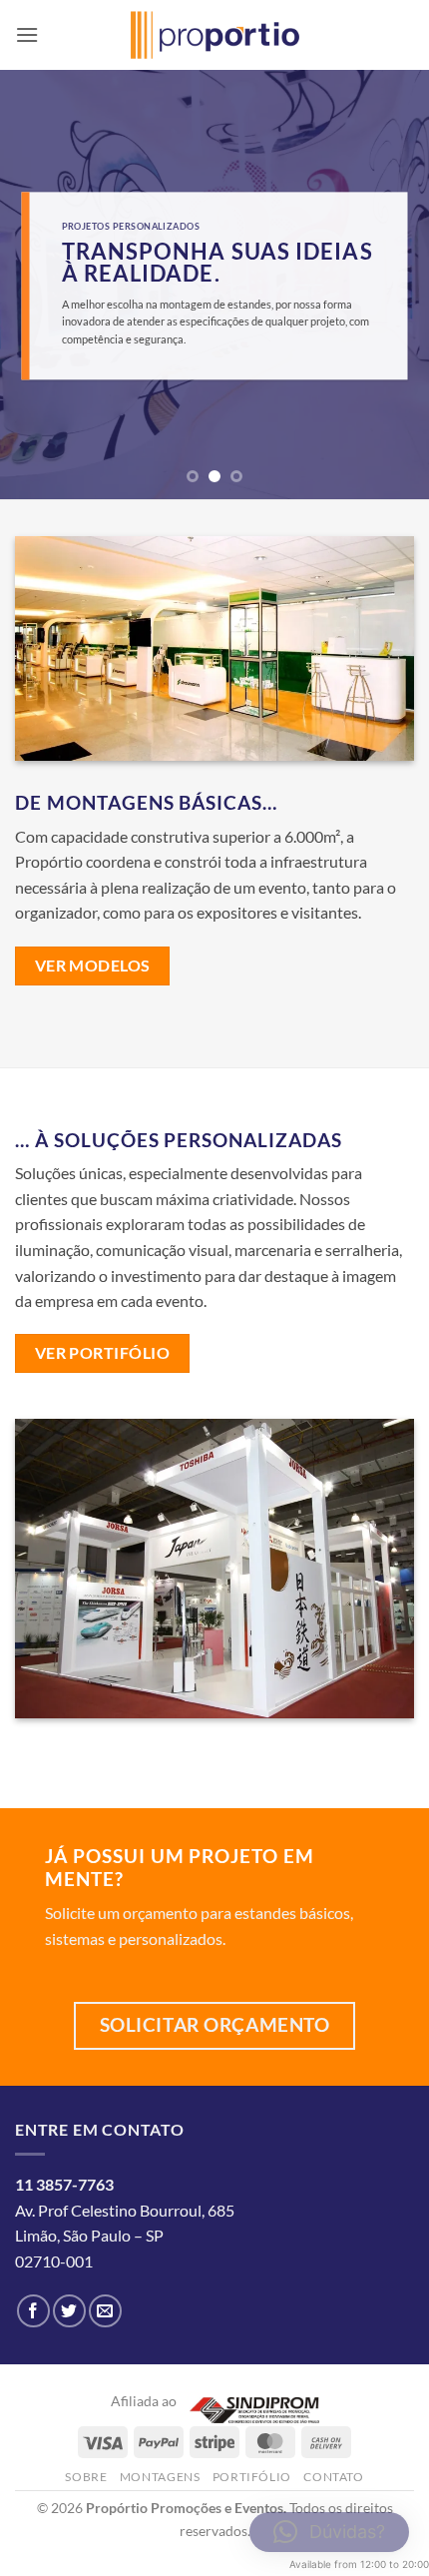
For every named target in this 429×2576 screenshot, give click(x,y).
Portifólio (252, 2477)
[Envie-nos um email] (105, 2311)
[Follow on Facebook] (33, 2311)
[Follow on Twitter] (69, 2311)
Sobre (86, 2477)
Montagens (160, 2477)
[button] (27, 34)
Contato (333, 2477)
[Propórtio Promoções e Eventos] (215, 35)
